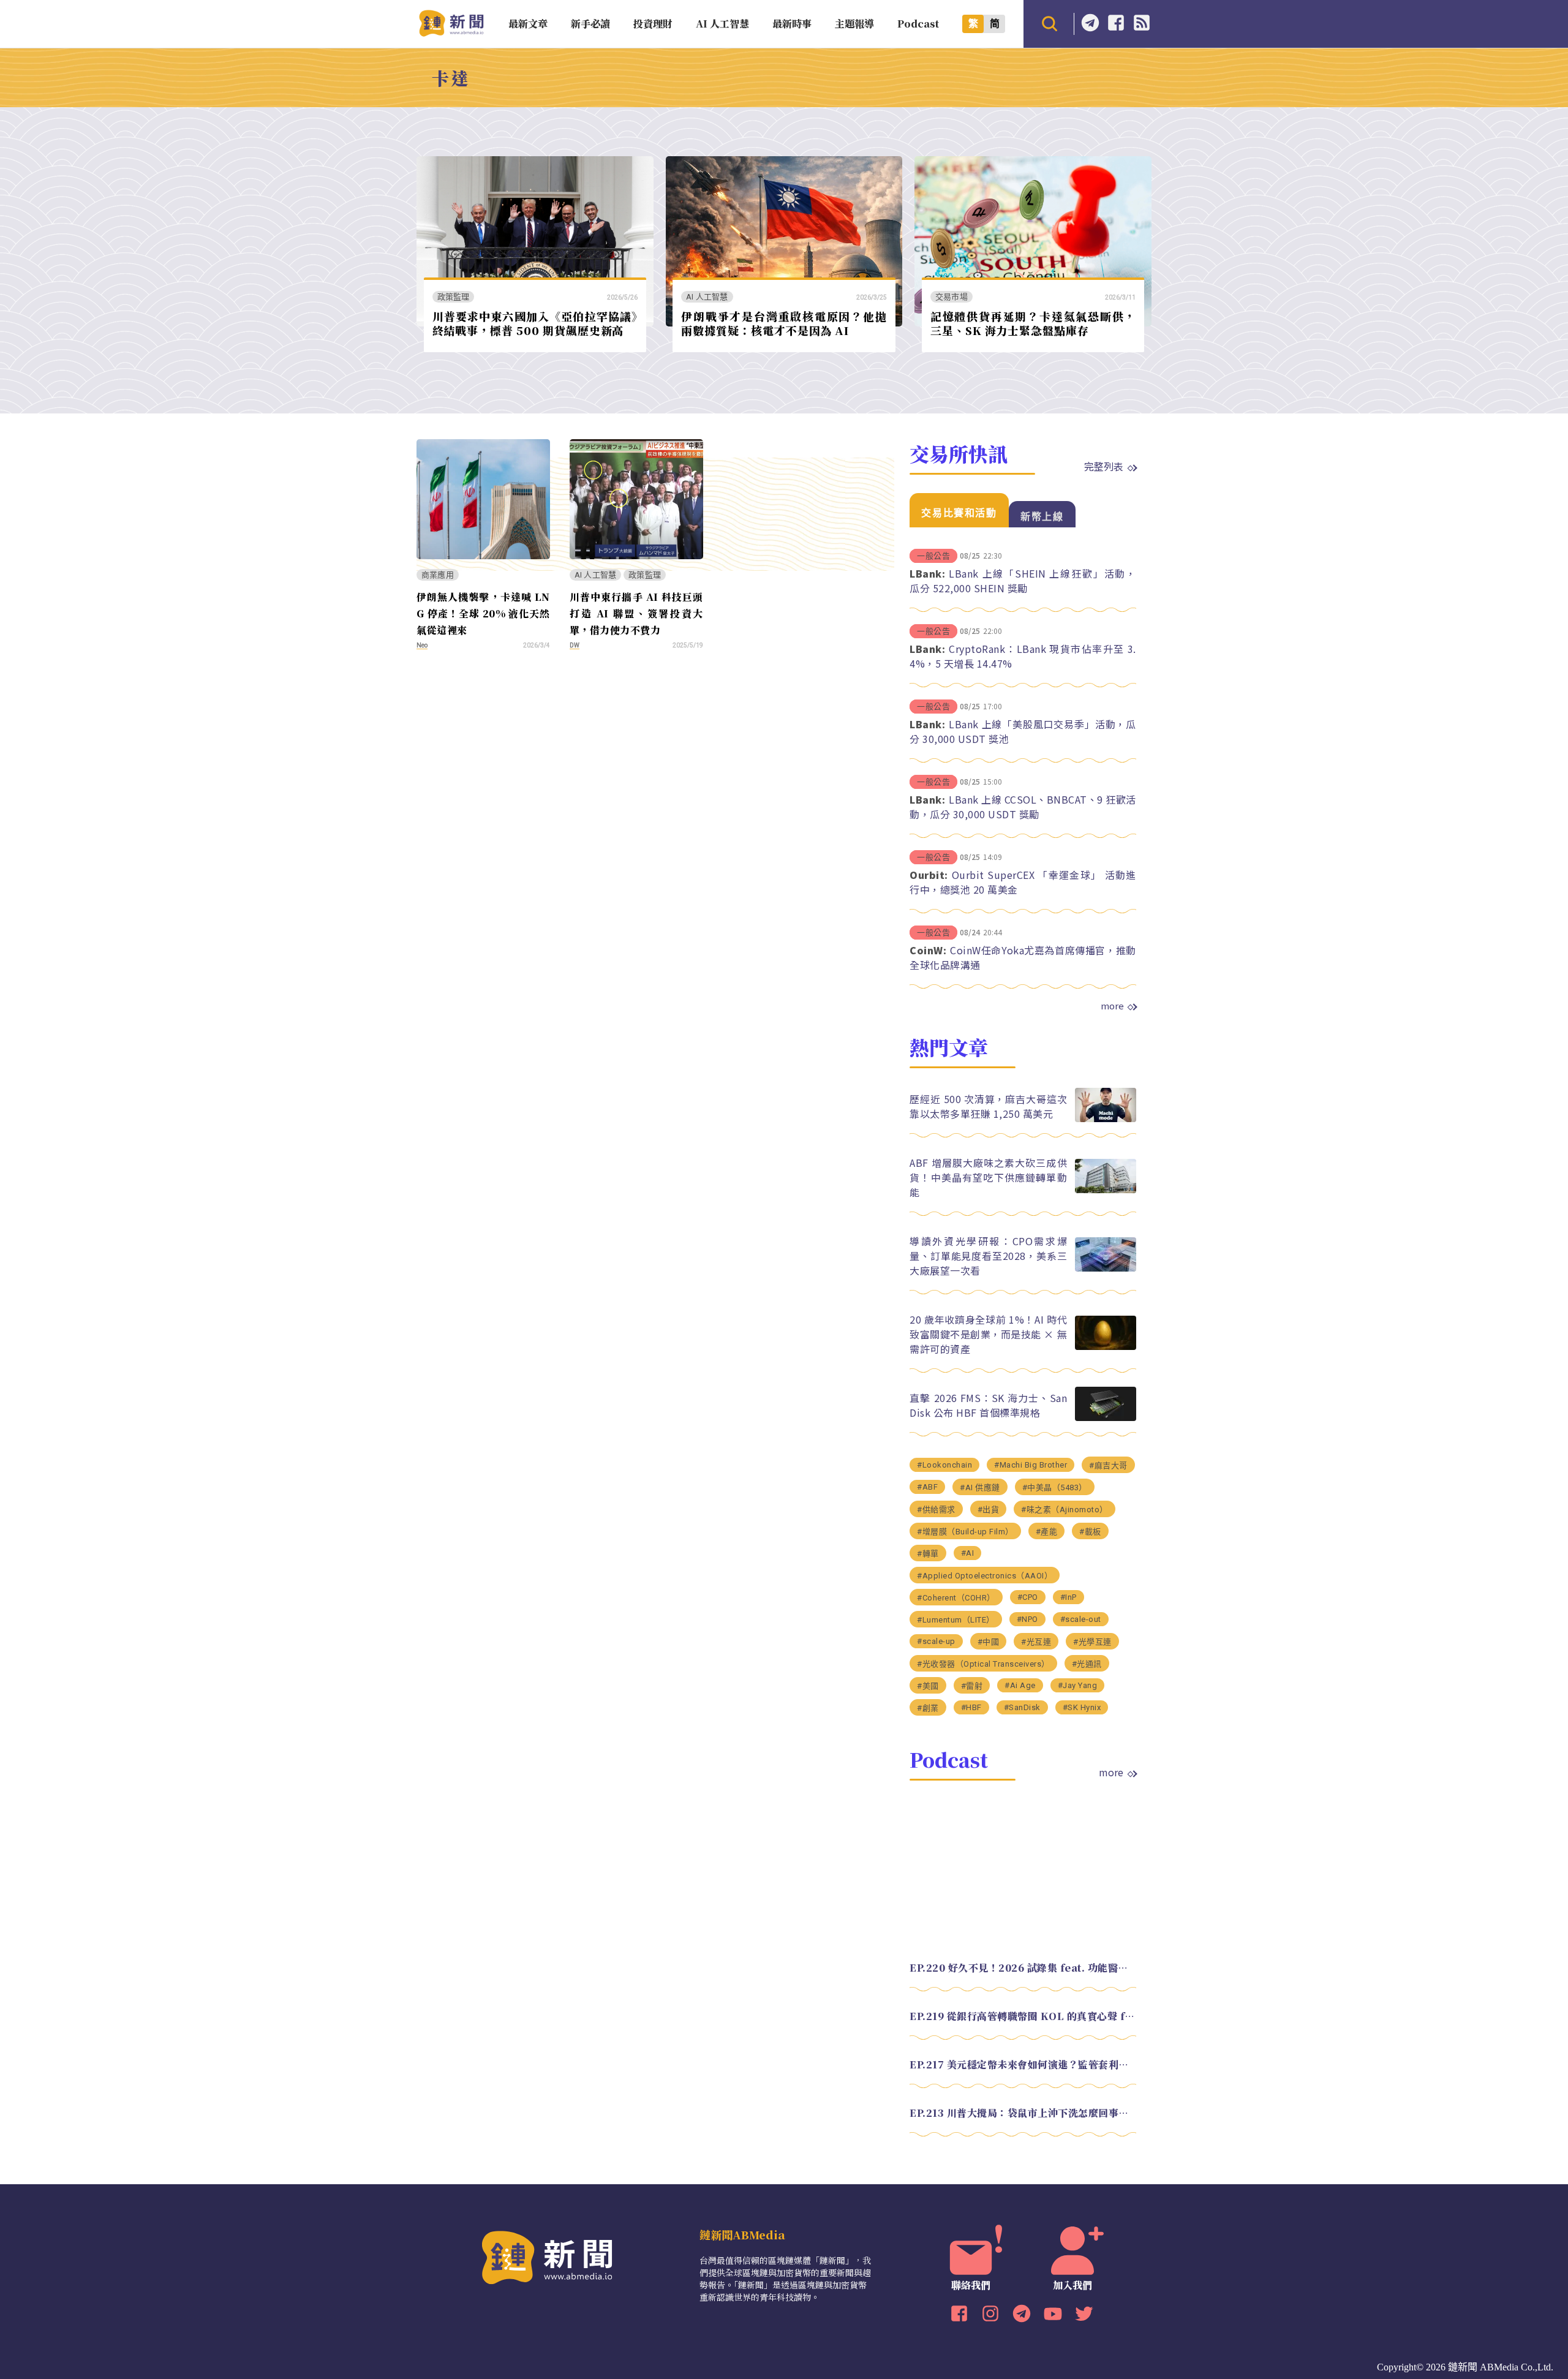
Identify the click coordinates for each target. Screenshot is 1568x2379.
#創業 (928, 1708)
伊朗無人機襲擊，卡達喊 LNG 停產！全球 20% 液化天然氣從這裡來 (483, 613)
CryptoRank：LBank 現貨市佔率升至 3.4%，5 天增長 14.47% (1023, 656)
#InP (1069, 1597)
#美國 (928, 1686)
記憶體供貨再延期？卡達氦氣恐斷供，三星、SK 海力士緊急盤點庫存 (1033, 323)
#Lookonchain (944, 1465)
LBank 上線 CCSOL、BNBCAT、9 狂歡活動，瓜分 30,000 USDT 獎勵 (1023, 807)
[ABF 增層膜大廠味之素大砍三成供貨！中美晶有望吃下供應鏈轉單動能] (1106, 1190)
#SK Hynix (1082, 1707)
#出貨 (989, 1510)
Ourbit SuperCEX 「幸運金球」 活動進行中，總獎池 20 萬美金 (1023, 882)
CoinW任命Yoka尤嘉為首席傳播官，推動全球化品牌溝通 (1023, 957)
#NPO (1027, 1619)
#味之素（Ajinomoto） (1065, 1510)
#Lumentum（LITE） (956, 1620)
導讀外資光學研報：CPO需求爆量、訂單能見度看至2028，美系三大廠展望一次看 (988, 1256)
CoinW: (928, 950)
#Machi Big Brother (1031, 1465)
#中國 (989, 1642)
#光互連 (1036, 1642)
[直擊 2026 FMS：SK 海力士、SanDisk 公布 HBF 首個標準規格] (1106, 1418)
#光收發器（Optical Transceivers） (983, 1664)
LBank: (927, 573)
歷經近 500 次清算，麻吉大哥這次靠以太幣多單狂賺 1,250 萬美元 (988, 1106)
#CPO (1028, 1597)
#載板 (1090, 1532)
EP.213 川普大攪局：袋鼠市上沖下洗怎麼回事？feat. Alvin (1023, 2113)
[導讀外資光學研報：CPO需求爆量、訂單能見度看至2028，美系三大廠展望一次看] (1106, 1268)
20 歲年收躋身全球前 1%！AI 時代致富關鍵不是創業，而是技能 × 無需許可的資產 (988, 1334)
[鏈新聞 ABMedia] (451, 33)
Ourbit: (929, 875)
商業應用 (438, 575)
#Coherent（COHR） (956, 1598)
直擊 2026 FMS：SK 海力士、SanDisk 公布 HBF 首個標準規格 (988, 1405)
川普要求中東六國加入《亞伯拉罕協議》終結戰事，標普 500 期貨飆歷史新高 (535, 323)
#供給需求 (936, 1510)
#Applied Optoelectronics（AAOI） (985, 1576)
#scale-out (1081, 1619)
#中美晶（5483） (1055, 1487)
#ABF (927, 1487)
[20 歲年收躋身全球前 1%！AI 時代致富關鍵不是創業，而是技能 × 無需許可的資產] (1106, 1347)
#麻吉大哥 (1108, 1465)
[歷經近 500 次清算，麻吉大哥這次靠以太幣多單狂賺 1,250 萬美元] (1106, 1119)
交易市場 (952, 297)
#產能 (1047, 1532)
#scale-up (936, 1641)
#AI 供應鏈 (980, 1487)
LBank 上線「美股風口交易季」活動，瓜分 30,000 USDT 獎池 (1023, 731)
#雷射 (972, 1686)
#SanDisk (1022, 1707)
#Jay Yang (1078, 1685)
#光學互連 (1092, 1642)
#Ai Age (1020, 1685)
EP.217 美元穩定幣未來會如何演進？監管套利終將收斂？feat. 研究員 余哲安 (1023, 2064)
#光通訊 (1087, 1664)
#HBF (971, 1707)
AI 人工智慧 (707, 297)
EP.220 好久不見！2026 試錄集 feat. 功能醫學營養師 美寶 (1023, 1968)
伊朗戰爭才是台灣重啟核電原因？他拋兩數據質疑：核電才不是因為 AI (784, 323)
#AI (968, 1553)
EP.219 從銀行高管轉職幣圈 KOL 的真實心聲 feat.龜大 (1023, 2016)
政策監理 (454, 297)
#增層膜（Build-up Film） (965, 1532)
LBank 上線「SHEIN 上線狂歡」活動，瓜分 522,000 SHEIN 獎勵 (1023, 581)
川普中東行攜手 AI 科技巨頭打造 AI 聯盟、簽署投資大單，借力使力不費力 (636, 613)
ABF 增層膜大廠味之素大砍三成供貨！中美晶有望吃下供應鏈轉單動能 (988, 1177)
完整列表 (1104, 466)
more (1112, 1006)
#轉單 (928, 1554)
